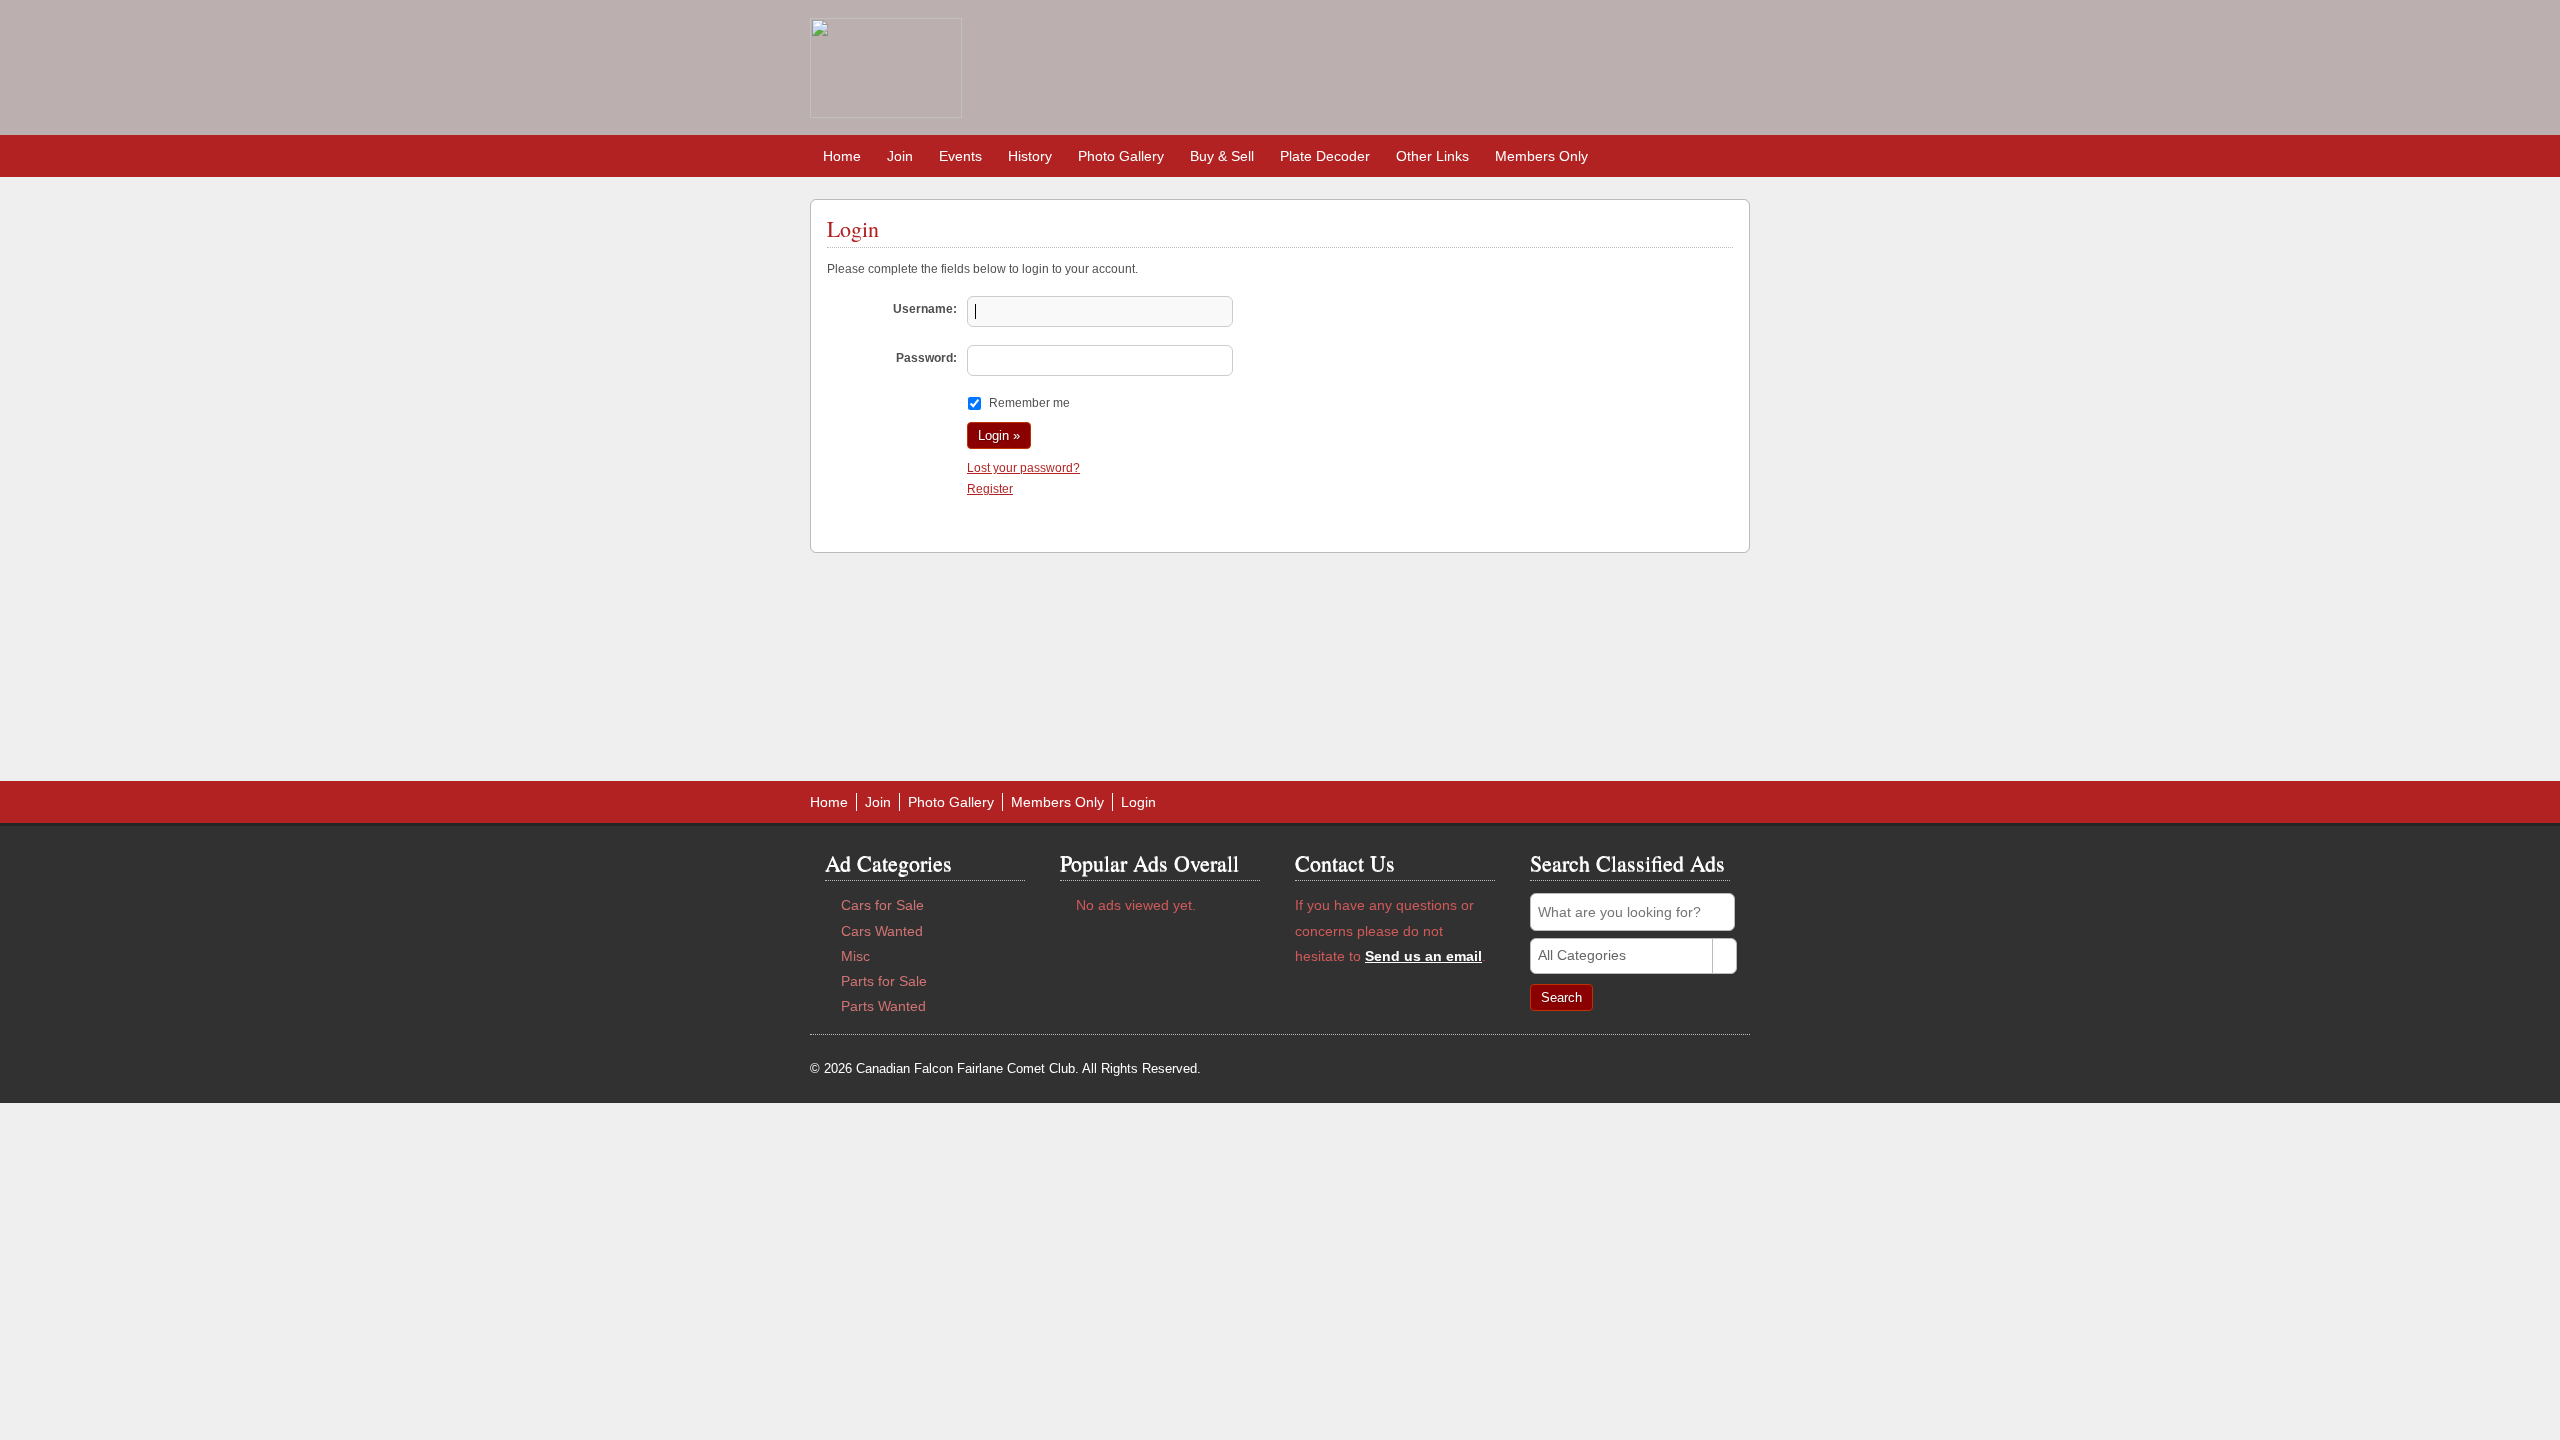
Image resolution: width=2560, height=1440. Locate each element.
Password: (926, 358)
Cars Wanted (882, 931)
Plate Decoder (1325, 156)
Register (990, 489)
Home (842, 156)
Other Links (1432, 156)
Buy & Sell (1222, 156)
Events (960, 156)
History (1030, 156)
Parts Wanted (883, 1006)
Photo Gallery (1121, 156)
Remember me (1029, 403)
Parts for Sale (884, 981)
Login (1138, 802)
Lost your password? (1023, 468)
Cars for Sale (882, 905)
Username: (925, 309)
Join (900, 156)
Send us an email (1423, 956)
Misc (855, 956)
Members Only (1541, 156)
